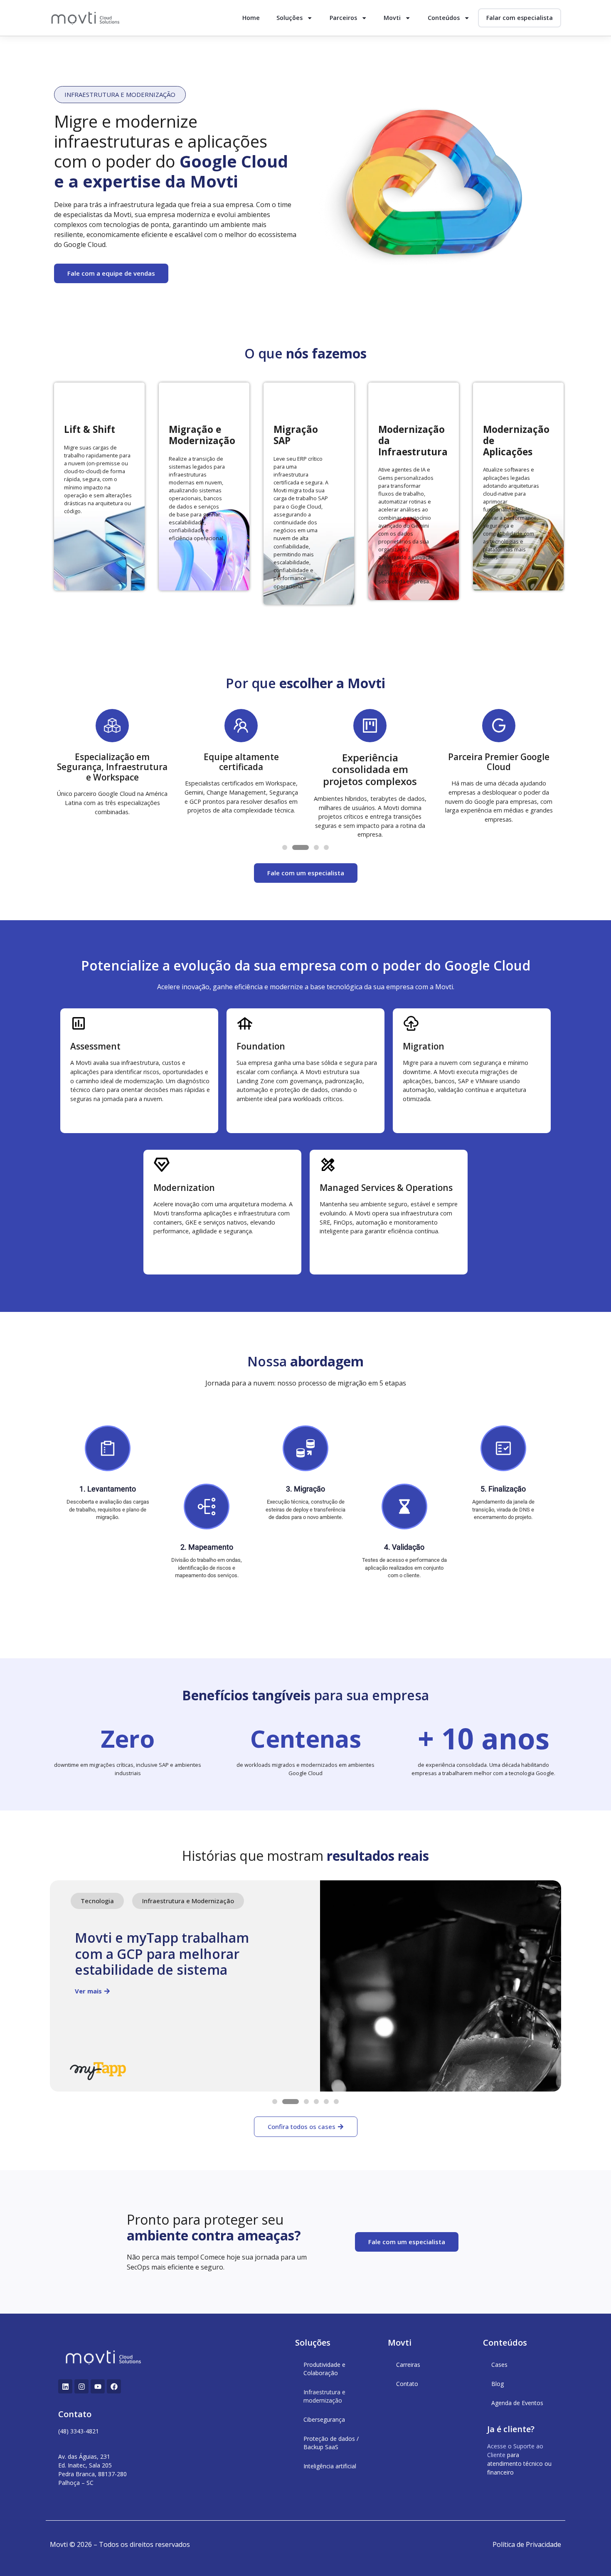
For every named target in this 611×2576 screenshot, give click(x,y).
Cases (499, 2365)
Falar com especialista (520, 18)
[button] (120, 95)
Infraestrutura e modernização (324, 2396)
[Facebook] (114, 2386)
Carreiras (408, 2365)
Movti (392, 18)
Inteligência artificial (330, 2466)
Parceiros (343, 18)
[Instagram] (81, 2386)
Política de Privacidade (527, 2544)
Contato (407, 2384)
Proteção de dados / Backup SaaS (331, 2443)
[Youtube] (98, 2386)
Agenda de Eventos (517, 2403)
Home (251, 18)
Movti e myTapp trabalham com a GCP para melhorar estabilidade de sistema (162, 1954)
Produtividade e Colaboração (324, 2369)
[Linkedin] (65, 2386)
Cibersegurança (324, 2419)
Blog (498, 2384)
